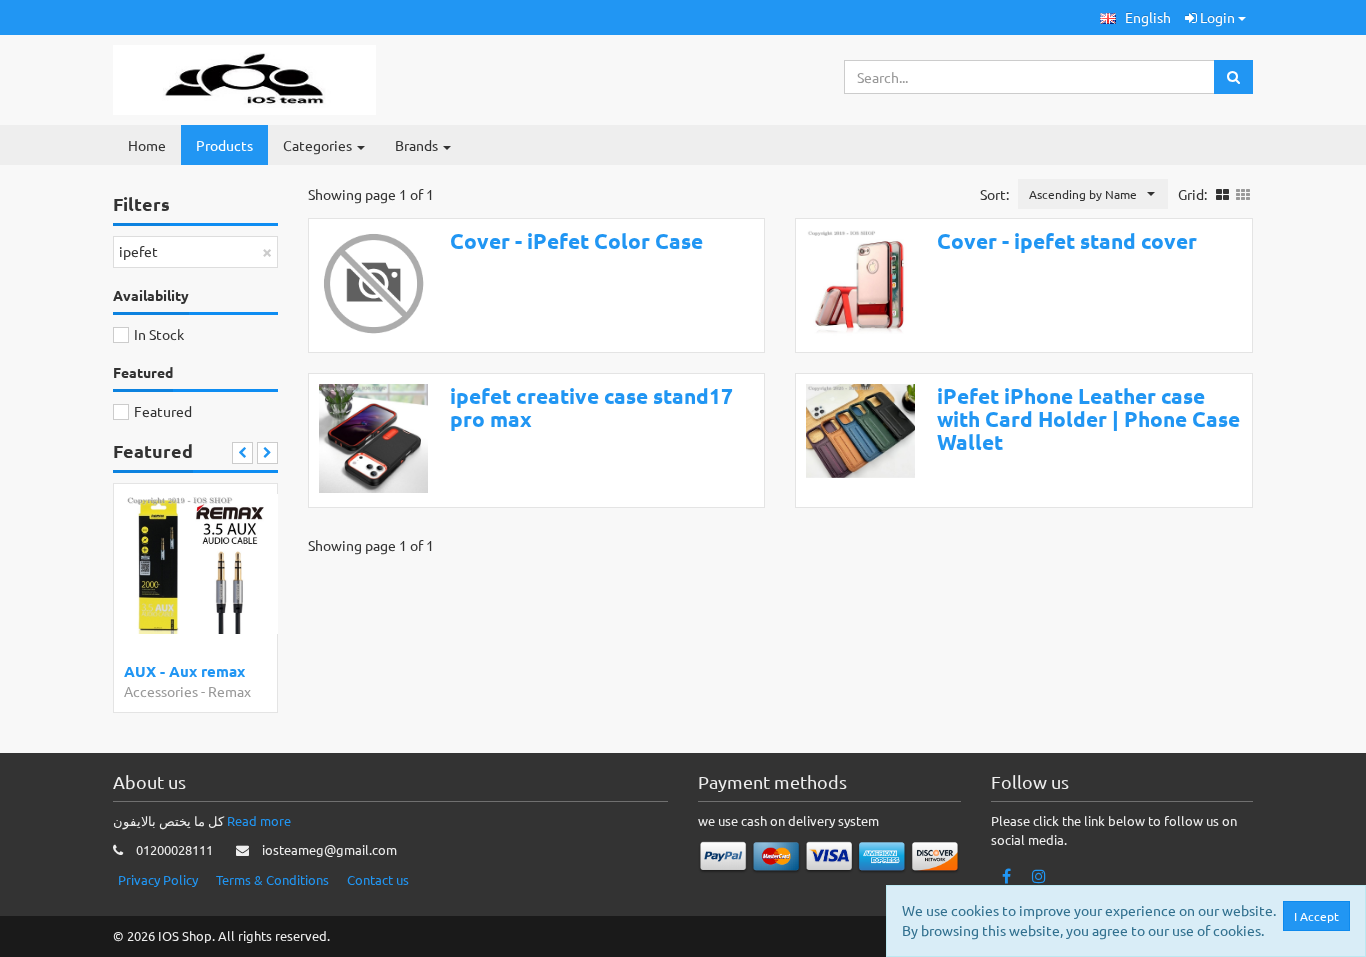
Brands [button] (418, 145)
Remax (229, 691)
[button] (1135, 17)
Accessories (161, 691)
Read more (259, 820)
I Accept (1316, 916)
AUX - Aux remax (184, 671)
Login (1217, 17)
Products (224, 145)
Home (147, 145)
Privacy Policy (158, 879)
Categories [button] (319, 145)
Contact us (378, 879)
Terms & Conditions (272, 879)
